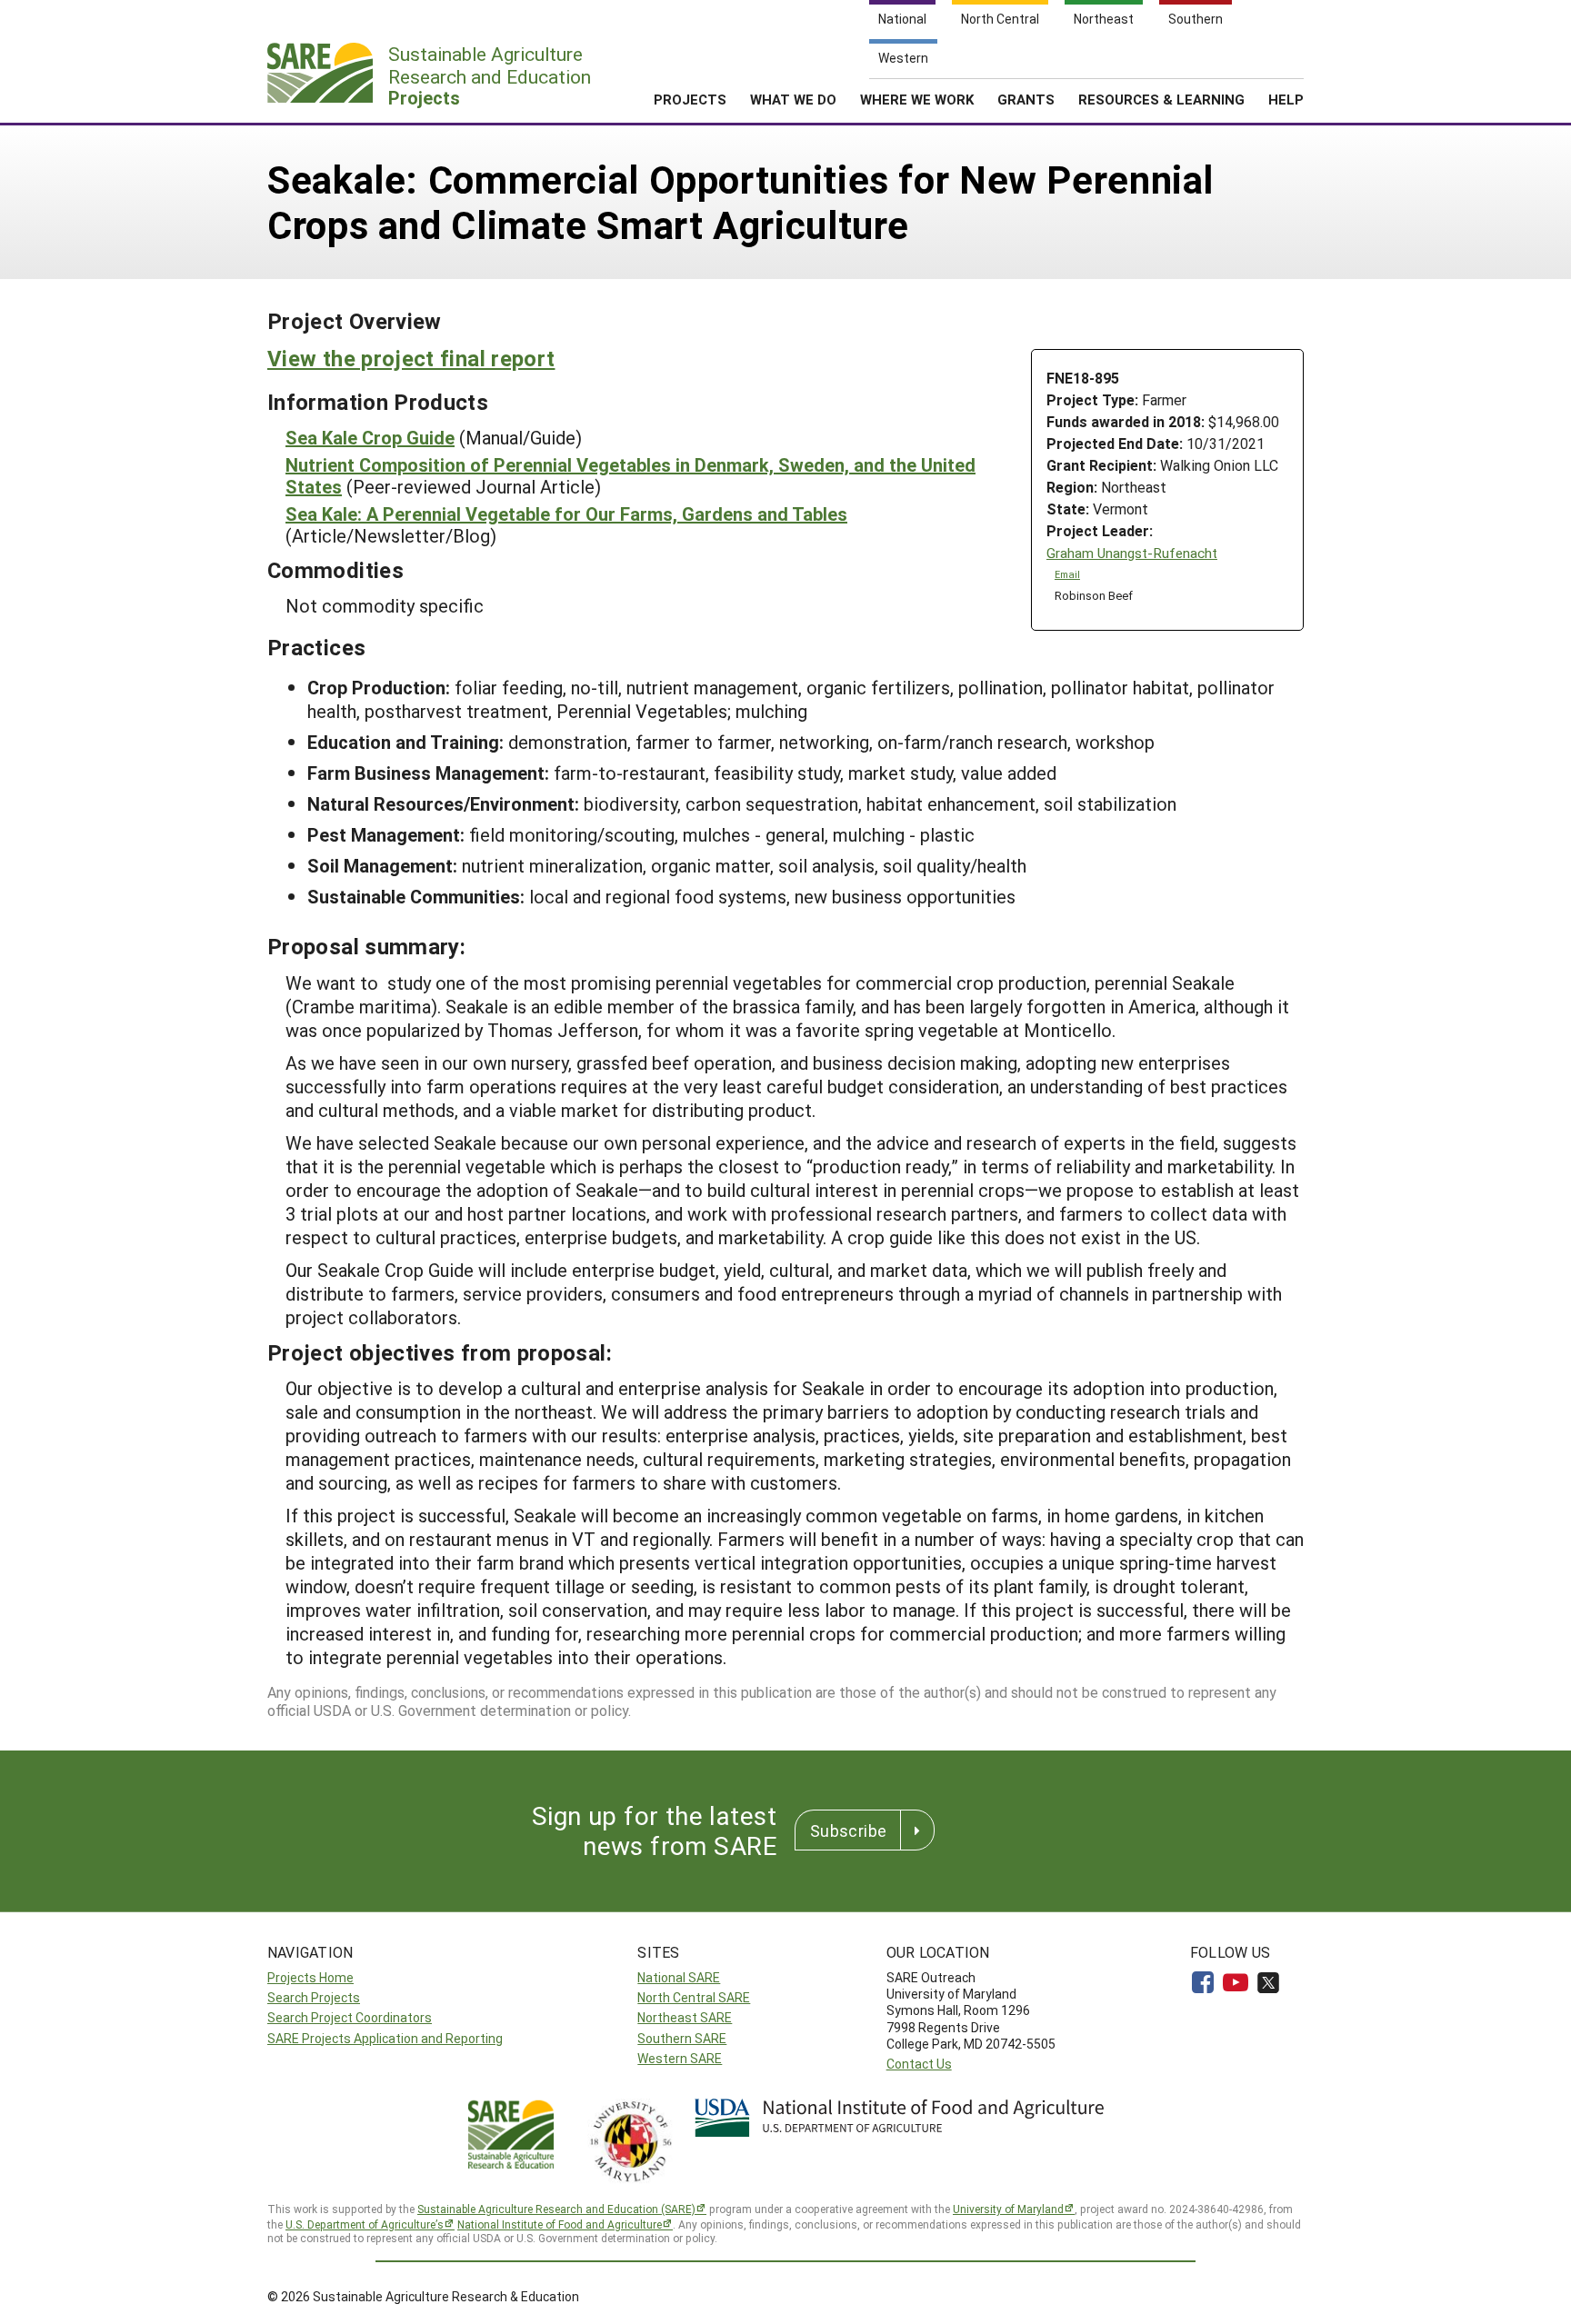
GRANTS (1026, 99)
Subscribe (848, 1830)
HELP (1286, 99)
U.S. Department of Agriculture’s (365, 2224)
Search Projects (314, 1997)
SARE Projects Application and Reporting (385, 2038)
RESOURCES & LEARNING (1161, 99)
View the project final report (411, 358)
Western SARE (680, 2058)
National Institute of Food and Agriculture (560, 2224)
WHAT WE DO (793, 99)
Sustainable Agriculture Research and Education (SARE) (556, 2209)
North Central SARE (694, 1997)
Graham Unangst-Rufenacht (1132, 553)
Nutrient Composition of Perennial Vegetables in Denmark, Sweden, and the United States (630, 475)
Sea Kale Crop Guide (370, 437)
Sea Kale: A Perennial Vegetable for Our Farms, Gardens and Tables (566, 514)
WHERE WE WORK (917, 99)
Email (1067, 574)
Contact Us (919, 2064)
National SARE (679, 1977)
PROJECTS (690, 99)
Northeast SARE (685, 2017)
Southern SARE (682, 2038)
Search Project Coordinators (350, 2017)
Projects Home (310, 1977)
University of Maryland (1008, 2209)
